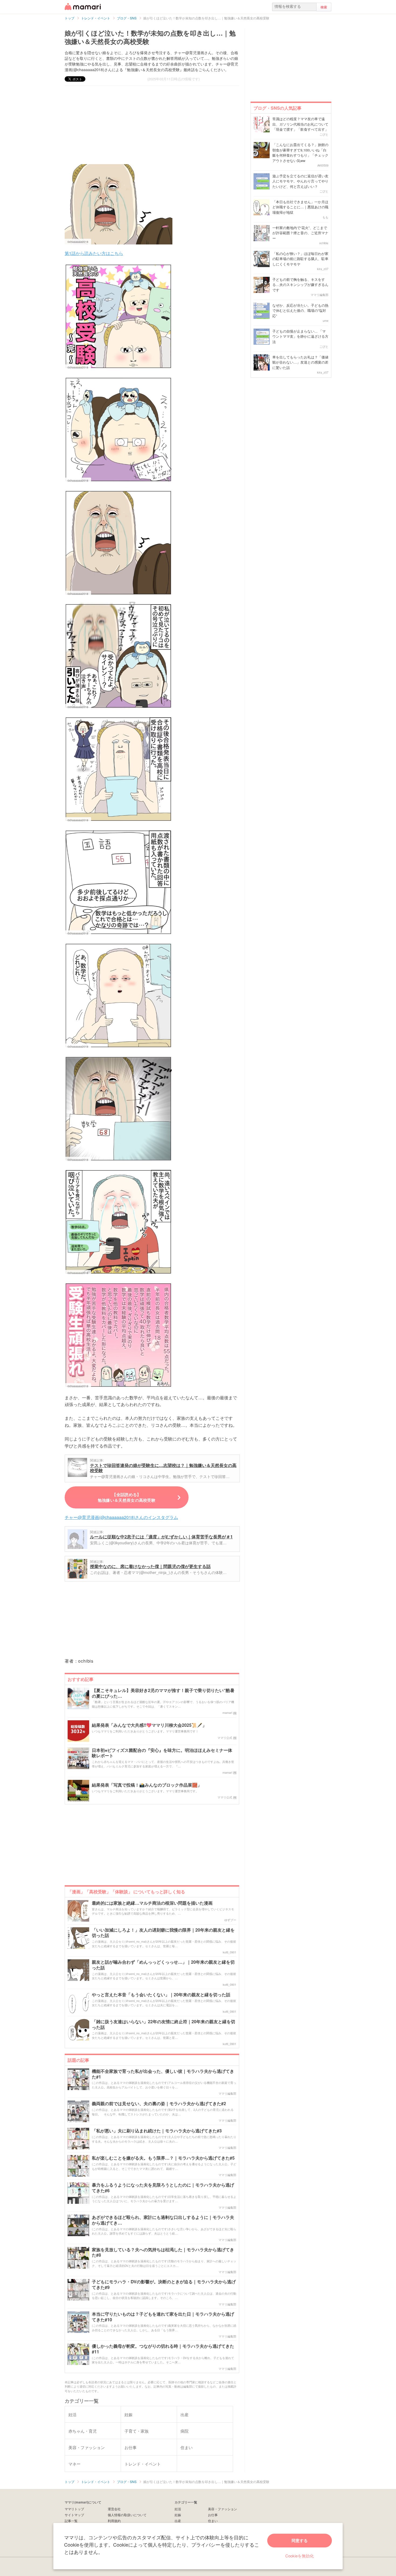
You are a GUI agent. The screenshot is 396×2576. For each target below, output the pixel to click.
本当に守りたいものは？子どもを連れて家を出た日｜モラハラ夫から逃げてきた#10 (163, 2317)
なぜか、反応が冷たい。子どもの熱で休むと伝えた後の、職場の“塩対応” (300, 310)
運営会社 (114, 2509)
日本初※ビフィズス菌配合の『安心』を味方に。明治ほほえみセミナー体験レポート (162, 1753)
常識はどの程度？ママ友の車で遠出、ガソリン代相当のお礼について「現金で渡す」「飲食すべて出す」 (300, 124)
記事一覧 (71, 2521)
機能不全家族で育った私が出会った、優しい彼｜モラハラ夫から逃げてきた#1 (163, 2074)
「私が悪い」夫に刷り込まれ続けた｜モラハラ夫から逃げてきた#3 (157, 2131)
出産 (178, 2521)
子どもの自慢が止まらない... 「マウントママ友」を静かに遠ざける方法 (300, 336)
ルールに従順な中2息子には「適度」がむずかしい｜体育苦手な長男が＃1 (161, 1537)
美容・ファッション (223, 2509)
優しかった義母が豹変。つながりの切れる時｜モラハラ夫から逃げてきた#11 (163, 2349)
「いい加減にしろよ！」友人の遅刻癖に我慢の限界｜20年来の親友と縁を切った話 (163, 1933)
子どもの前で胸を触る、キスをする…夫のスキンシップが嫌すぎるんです (300, 285)
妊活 (178, 2509)
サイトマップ (74, 2515)
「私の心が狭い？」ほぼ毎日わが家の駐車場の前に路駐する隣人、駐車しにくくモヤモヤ (300, 259)
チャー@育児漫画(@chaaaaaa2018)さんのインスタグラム (121, 1517)
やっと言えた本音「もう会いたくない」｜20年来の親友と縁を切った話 (161, 1995)
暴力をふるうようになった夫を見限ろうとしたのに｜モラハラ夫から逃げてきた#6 (163, 2188)
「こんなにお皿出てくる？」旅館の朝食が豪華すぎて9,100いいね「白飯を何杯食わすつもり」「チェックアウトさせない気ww (300, 153)
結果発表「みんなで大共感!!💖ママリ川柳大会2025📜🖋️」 (149, 1725)
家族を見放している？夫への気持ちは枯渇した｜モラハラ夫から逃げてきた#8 (163, 2253)
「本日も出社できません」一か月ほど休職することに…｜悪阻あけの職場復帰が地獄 (300, 207)
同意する (300, 2540)
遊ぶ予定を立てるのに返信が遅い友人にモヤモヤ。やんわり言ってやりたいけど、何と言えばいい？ (300, 181)
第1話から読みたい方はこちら (94, 253)
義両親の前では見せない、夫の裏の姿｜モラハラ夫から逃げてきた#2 (159, 2104)
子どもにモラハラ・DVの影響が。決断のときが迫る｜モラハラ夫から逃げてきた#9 (164, 2285)
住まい (213, 2521)
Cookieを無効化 (300, 2556)
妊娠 (178, 2515)
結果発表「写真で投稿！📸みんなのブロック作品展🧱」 (147, 1785)
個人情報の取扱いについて (127, 2515)
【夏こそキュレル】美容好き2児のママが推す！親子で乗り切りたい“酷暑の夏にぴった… (163, 1693)
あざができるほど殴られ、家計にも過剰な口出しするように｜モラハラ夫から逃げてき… (163, 2220)
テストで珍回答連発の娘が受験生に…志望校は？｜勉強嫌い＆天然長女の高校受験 (163, 1468)
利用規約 (114, 2521)
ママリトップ (74, 2509)
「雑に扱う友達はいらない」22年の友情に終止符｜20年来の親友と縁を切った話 (164, 2025)
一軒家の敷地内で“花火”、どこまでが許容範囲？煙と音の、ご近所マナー (300, 233)
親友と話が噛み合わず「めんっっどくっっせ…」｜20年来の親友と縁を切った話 (163, 1965)
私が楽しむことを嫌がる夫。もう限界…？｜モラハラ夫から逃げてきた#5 (163, 2158)
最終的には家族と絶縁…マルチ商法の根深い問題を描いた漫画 (152, 1903)
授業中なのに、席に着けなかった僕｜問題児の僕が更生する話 (150, 1566)
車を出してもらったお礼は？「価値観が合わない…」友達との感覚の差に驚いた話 (300, 362)
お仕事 (213, 2515)
